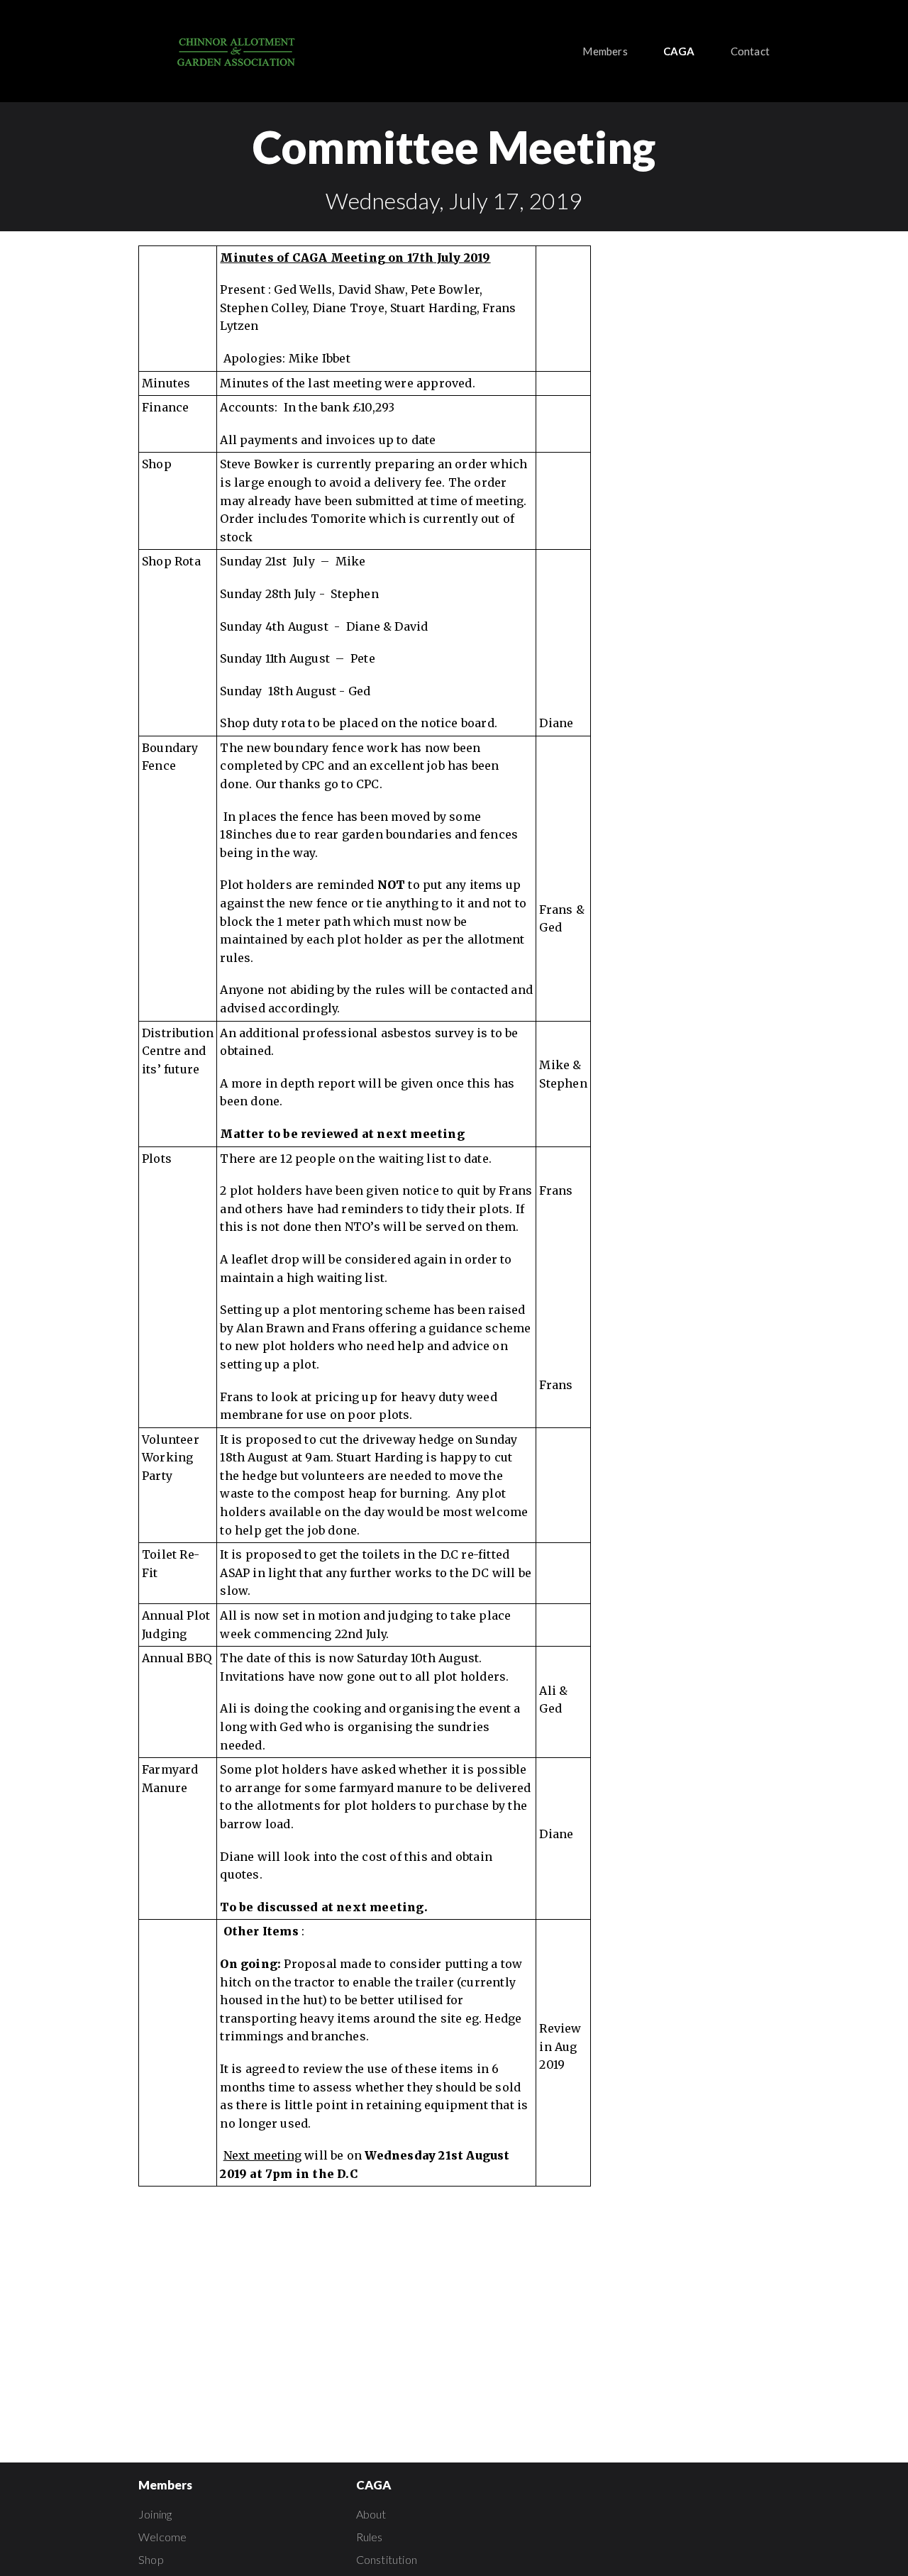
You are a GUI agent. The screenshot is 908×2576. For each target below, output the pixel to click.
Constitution (387, 2559)
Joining (155, 2514)
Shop (151, 2559)
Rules (370, 2537)
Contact (750, 51)
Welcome (162, 2537)
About (371, 2514)
